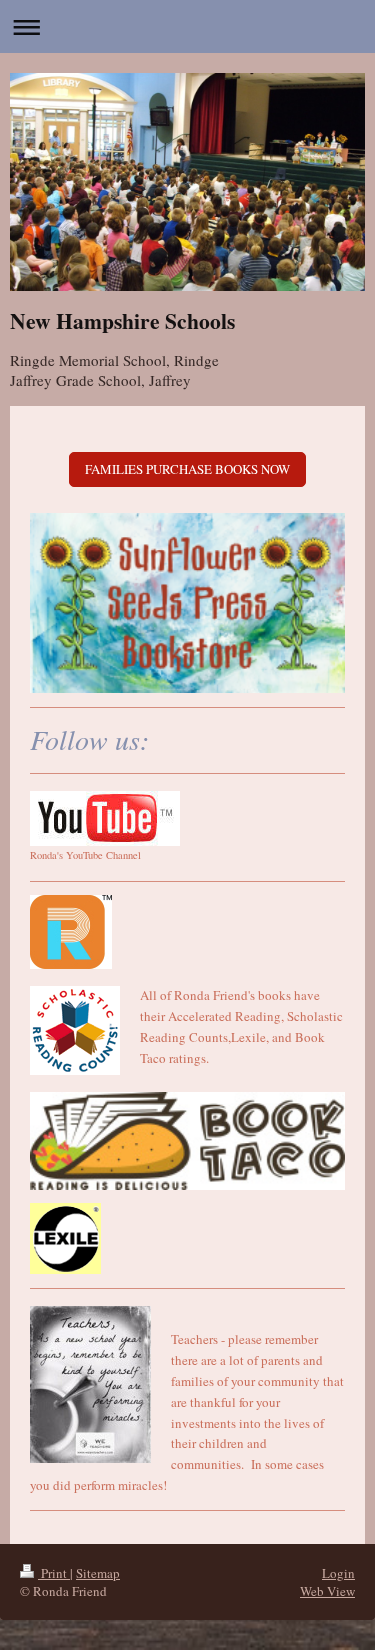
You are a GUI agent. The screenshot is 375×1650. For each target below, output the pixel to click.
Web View (327, 1591)
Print (54, 1573)
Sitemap (98, 1573)
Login (338, 1573)
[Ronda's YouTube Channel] (105, 818)
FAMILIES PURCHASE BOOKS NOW (187, 469)
